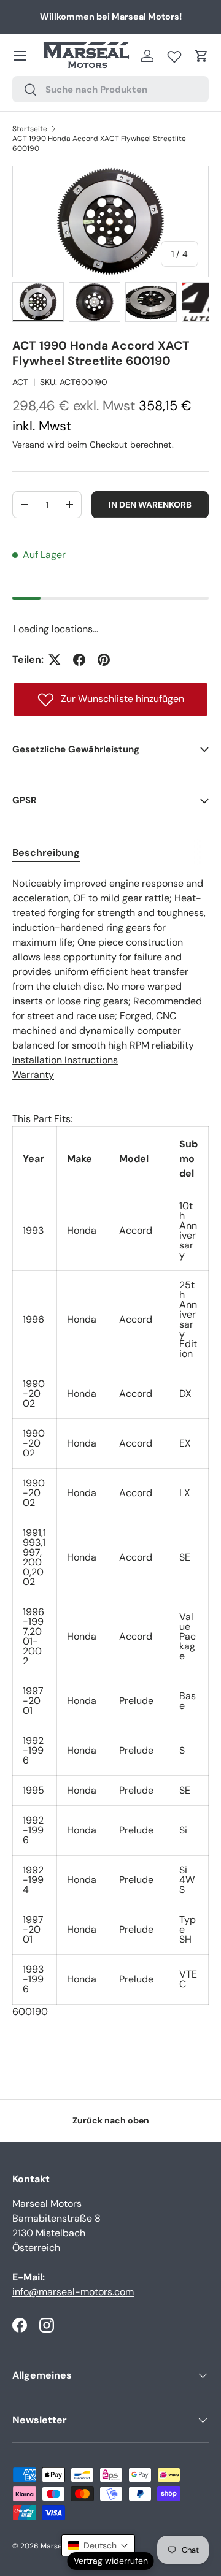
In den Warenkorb (150, 505)
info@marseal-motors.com (73, 2292)
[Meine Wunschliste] (174, 54)
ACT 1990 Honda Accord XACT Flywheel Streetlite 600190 (99, 143)
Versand (29, 445)
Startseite (30, 129)
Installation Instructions (65, 1060)
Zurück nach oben (111, 2120)
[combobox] (110, 89)
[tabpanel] (110, 1448)
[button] (201, 56)
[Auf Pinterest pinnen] (104, 660)
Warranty (33, 1075)
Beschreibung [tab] (46, 853)
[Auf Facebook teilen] (79, 660)
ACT (20, 382)
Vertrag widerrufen (111, 2561)
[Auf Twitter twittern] (55, 660)
